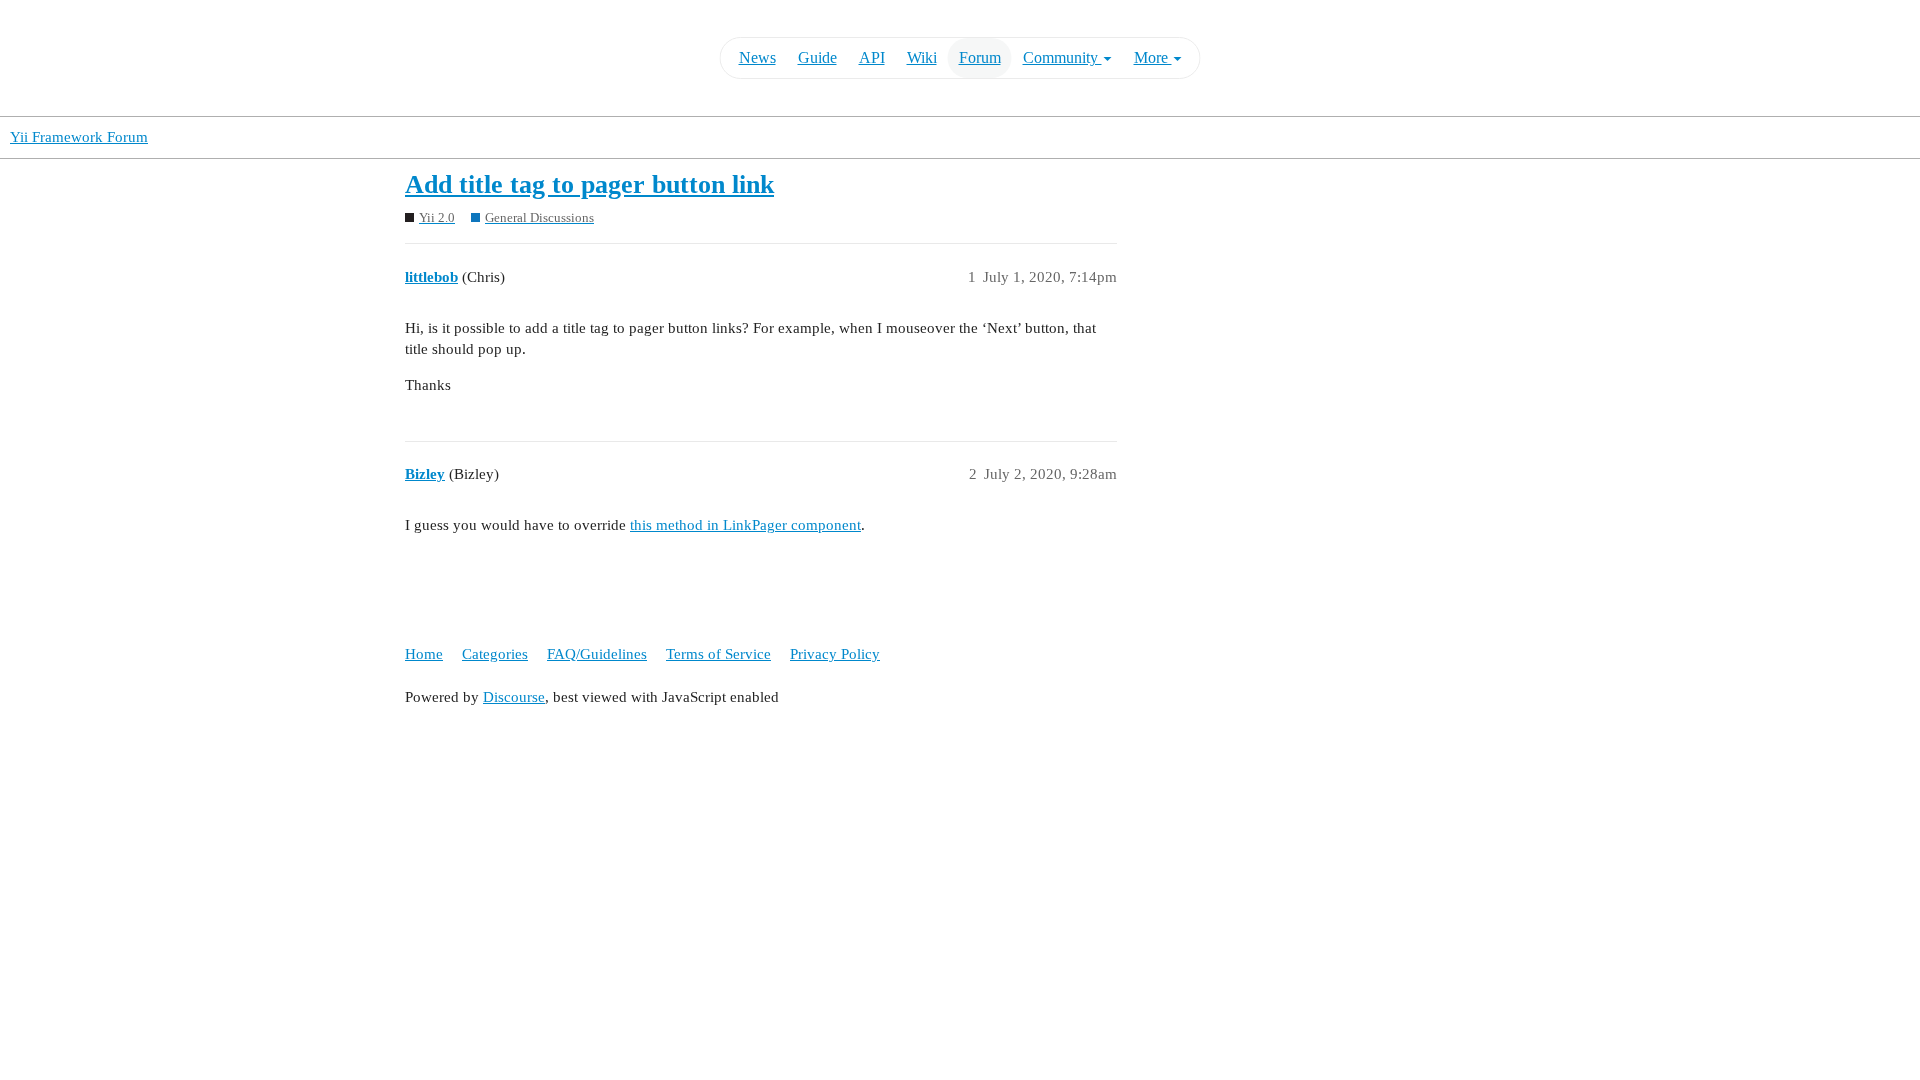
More (1153, 57)
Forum (980, 57)
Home (424, 654)
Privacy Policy (835, 654)
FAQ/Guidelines (597, 654)
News (757, 57)
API (872, 57)
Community (1062, 57)
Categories (495, 654)
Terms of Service (718, 654)
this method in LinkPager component (745, 525)
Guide (817, 57)
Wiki (922, 57)
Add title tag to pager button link (589, 184)
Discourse (514, 697)
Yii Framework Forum (79, 137)
